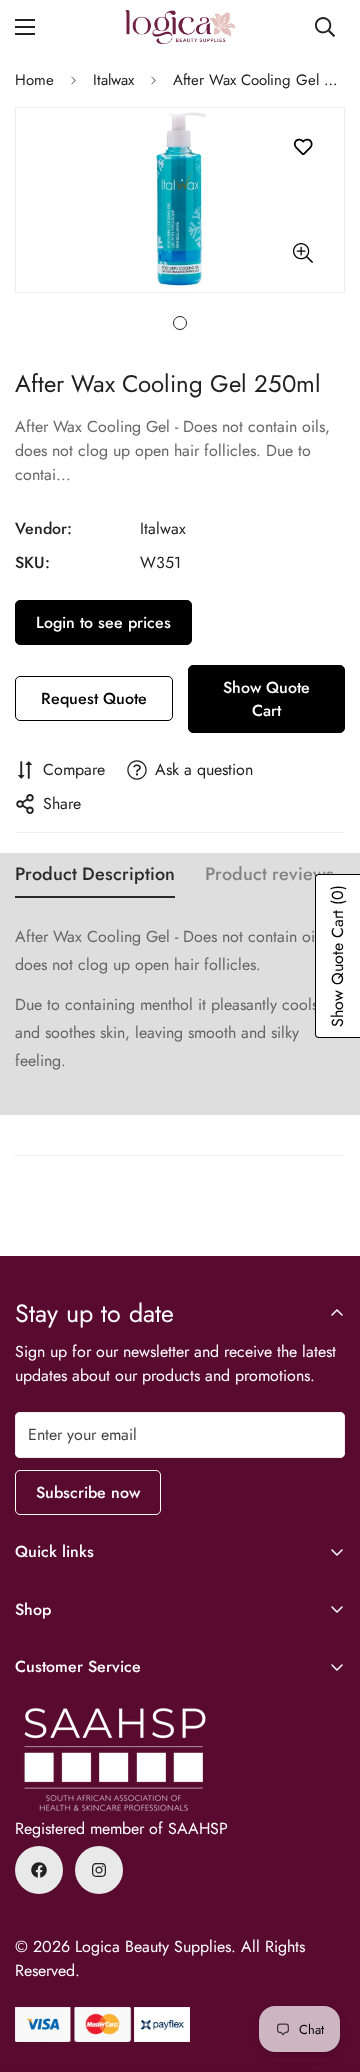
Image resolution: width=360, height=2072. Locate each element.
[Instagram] (99, 1870)
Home (34, 80)
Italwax (113, 80)
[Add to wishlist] (302, 147)
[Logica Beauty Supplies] (180, 27)
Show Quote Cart (266, 699)
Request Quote (94, 698)
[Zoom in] (302, 252)
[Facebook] (39, 1870)
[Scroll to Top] (324, 1966)
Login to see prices (103, 622)
